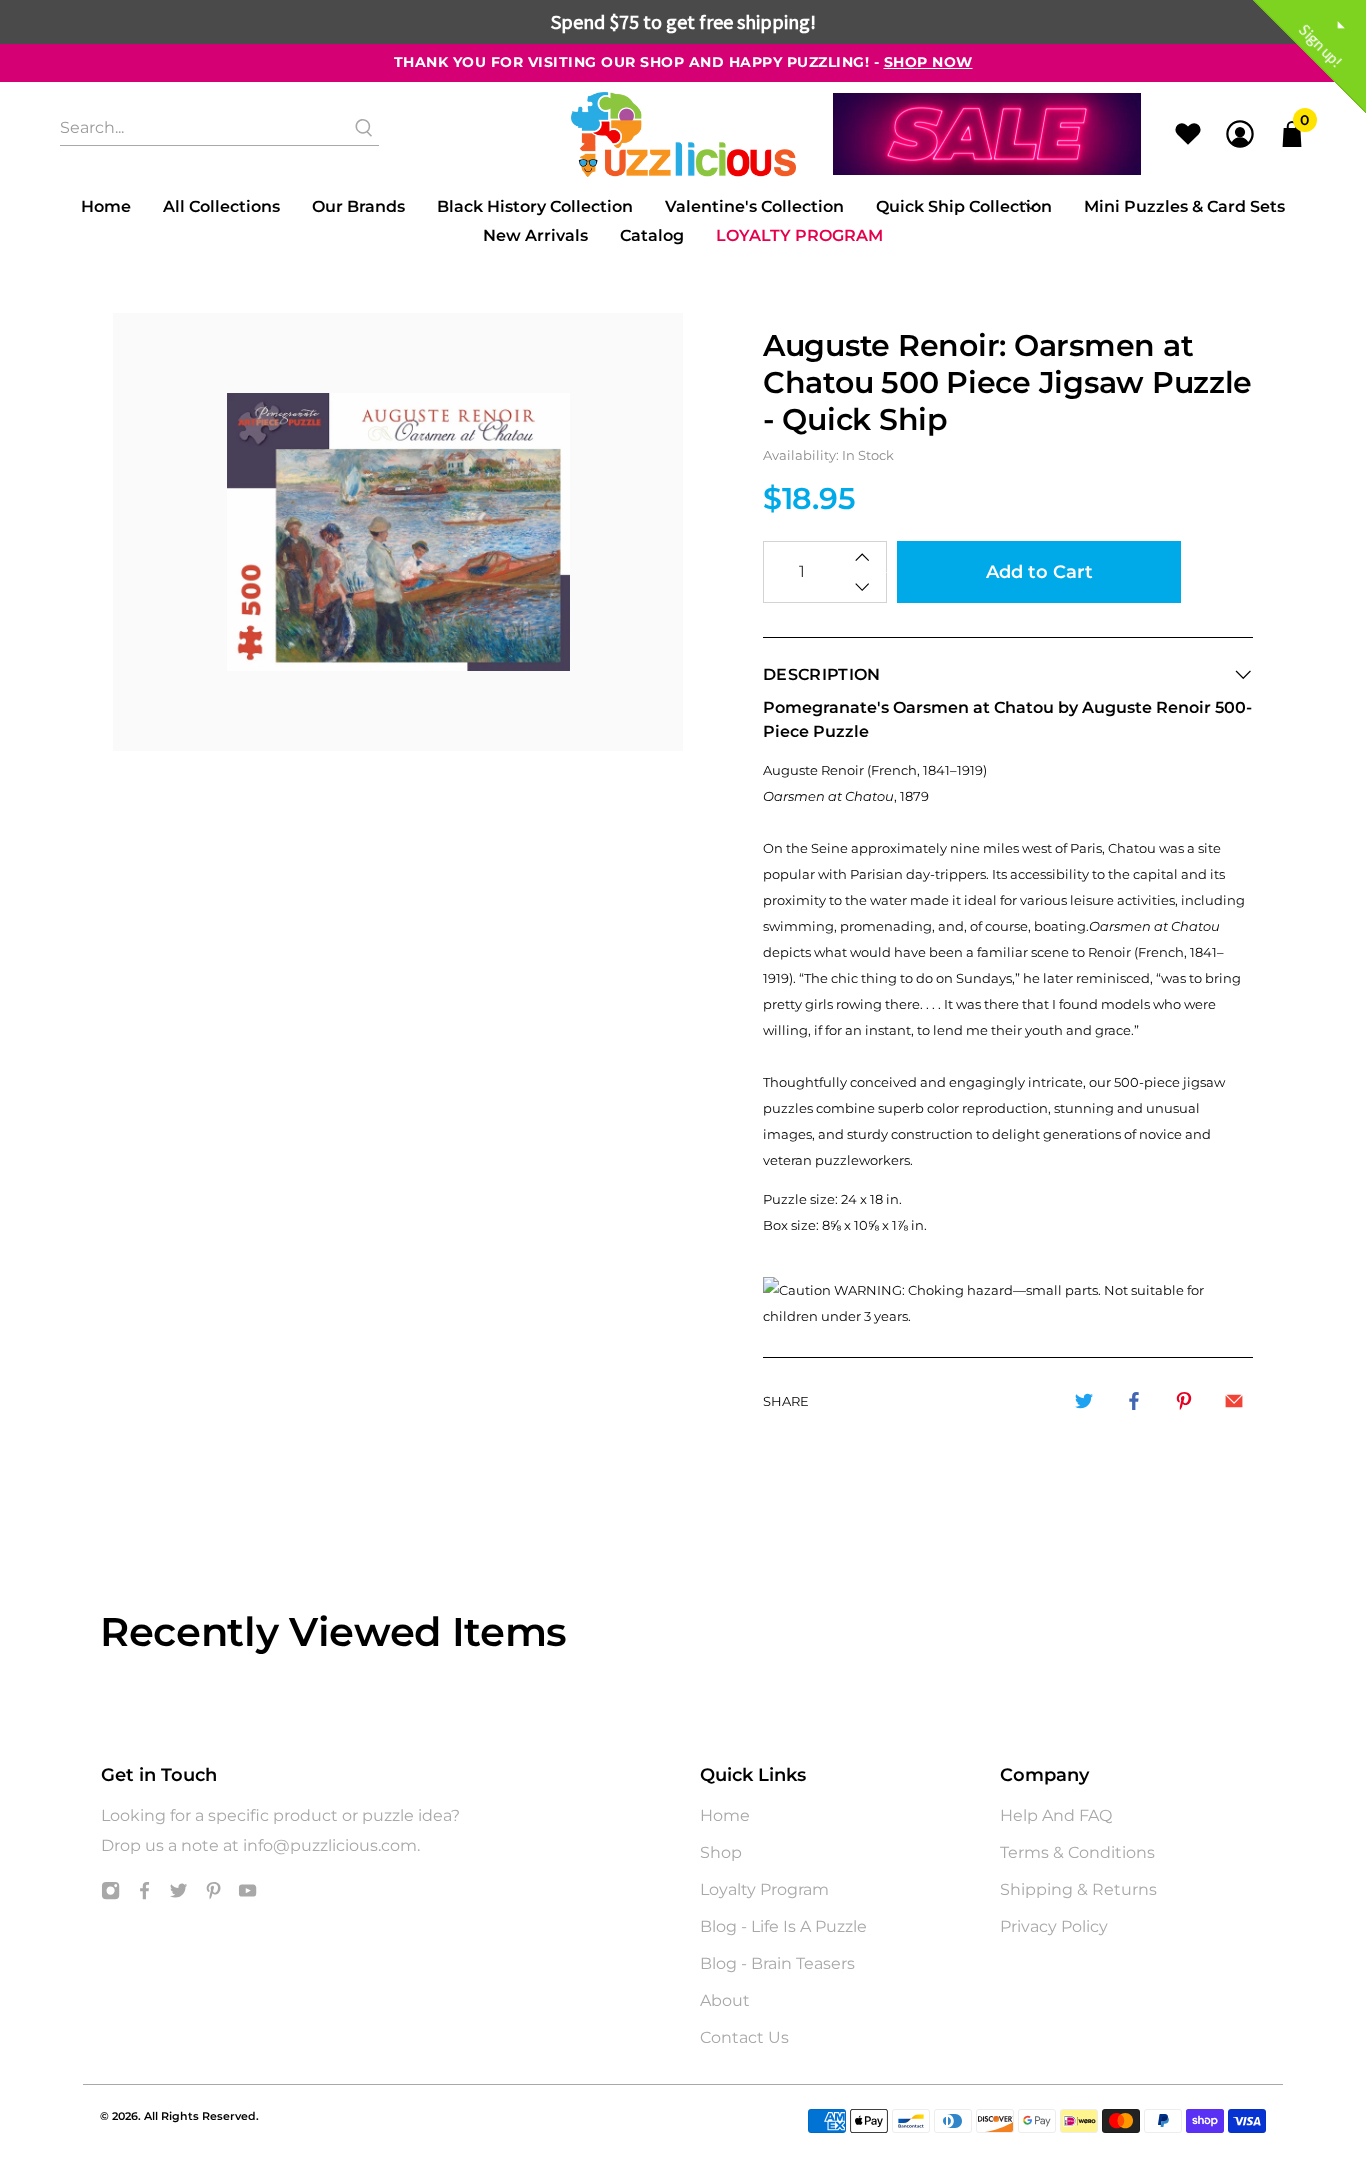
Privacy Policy (1054, 1926)
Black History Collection (535, 206)
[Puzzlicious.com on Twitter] (178, 1894)
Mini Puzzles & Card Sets (1184, 206)
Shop (721, 1852)
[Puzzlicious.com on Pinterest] (213, 1894)
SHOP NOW (928, 62)
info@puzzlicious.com (330, 1845)
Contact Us (744, 2037)
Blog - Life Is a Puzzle (783, 1926)
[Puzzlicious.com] (683, 134)
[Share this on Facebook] (1134, 1401)
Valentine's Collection (754, 206)
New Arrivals (535, 235)
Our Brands (358, 206)
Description (822, 674)
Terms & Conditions (1077, 1852)
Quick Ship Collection (964, 206)
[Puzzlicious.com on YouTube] (247, 1894)
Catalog (652, 235)
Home (106, 206)
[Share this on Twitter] (1084, 1401)
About (725, 2000)
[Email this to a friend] (1234, 1401)
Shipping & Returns (1078, 1889)
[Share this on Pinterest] (1184, 1401)
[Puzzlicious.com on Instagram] (110, 1894)
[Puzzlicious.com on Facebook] (144, 1894)
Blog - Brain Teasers (777, 1963)
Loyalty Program (799, 235)
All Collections (221, 206)
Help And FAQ (1056, 1815)
